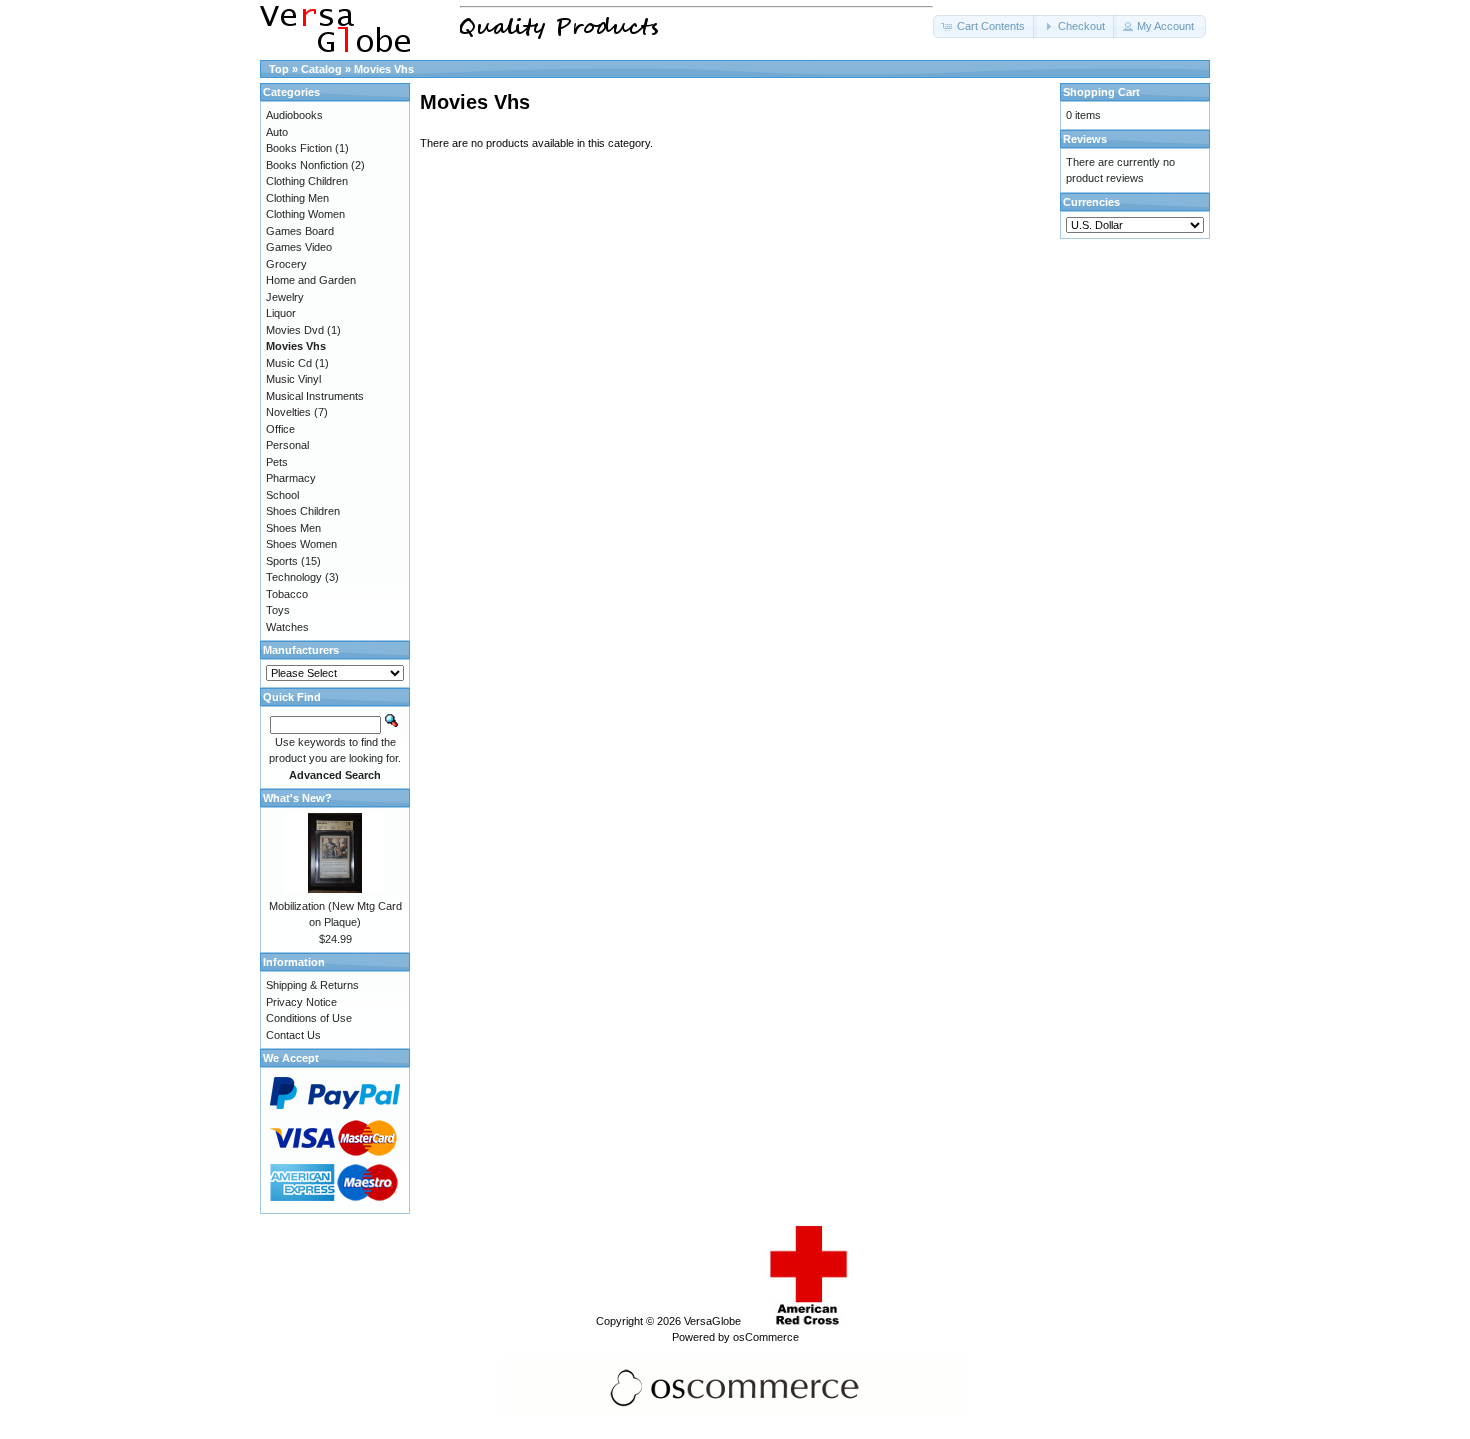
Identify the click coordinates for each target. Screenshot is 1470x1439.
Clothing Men (297, 198)
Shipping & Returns (312, 985)
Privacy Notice (301, 1002)
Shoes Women (301, 544)
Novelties (288, 412)
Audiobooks (294, 115)
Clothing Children (307, 181)
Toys (278, 610)
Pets (277, 462)
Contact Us (293, 1035)
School (282, 495)
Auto (277, 132)
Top (279, 69)
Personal (287, 445)
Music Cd (289, 363)
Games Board (300, 231)
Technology (294, 577)
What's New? (297, 798)
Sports (282, 561)
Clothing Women (305, 214)
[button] (985, 26)
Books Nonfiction (307, 165)
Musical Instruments (315, 396)
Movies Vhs (384, 69)
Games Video (299, 247)
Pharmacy (291, 478)
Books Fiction (299, 148)
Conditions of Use (309, 1018)
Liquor (281, 313)
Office (280, 429)
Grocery (286, 264)
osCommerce (766, 1337)
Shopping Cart (1101, 92)
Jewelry (285, 297)
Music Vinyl (293, 379)
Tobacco (287, 594)
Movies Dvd (295, 330)
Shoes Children (303, 511)
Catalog (321, 69)
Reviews (1085, 139)
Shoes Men (293, 528)
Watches (287, 627)
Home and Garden (311, 280)
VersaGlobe (712, 1321)
